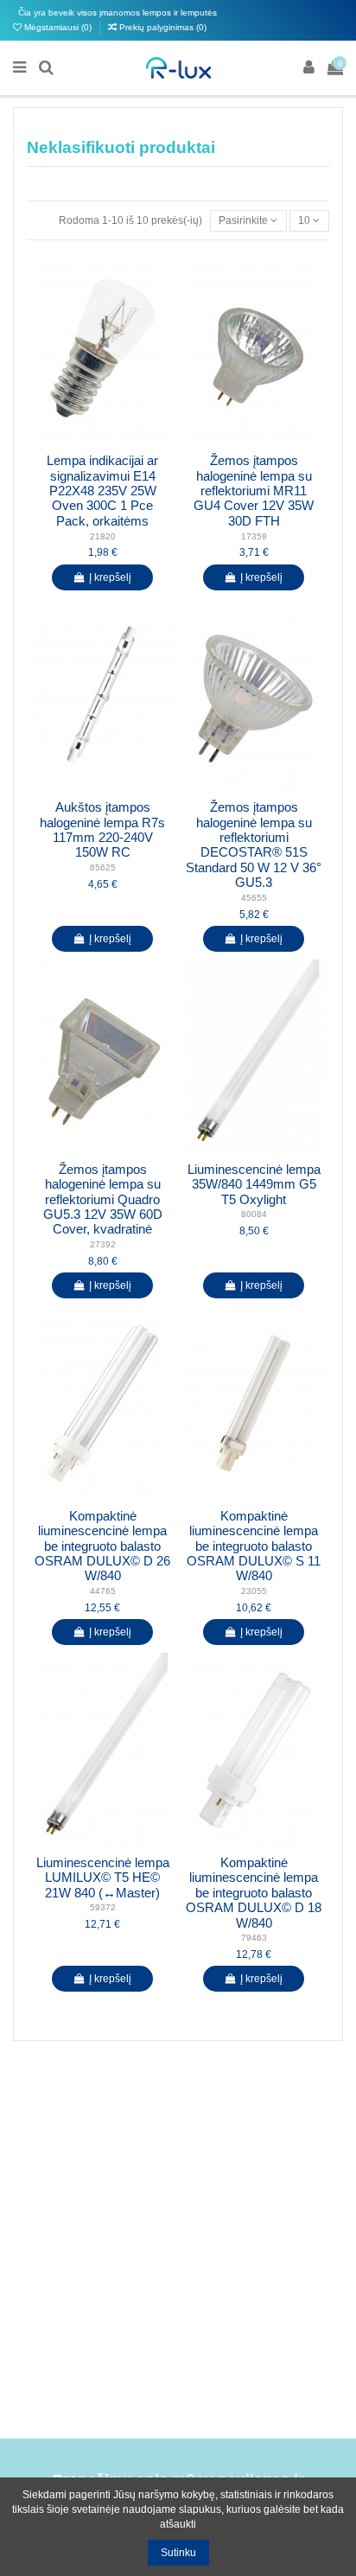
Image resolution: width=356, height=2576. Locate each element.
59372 (103, 1907)
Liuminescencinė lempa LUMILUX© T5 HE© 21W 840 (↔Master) (103, 1878)
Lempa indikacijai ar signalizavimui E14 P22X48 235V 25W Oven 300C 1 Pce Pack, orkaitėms (102, 491)
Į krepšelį (110, 577)
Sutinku (178, 2553)
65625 (103, 867)
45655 (254, 898)
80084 (254, 1214)
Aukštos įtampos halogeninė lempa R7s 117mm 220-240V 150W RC (102, 830)
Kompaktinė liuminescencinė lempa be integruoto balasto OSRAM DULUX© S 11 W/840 (254, 1546)
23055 (254, 1591)
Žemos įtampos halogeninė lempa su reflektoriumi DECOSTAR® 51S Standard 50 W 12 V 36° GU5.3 (254, 845)
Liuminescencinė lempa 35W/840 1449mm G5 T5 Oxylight (254, 1185)
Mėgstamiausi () (58, 27)
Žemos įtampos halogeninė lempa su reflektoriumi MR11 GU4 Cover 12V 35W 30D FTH (254, 491)
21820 (103, 536)
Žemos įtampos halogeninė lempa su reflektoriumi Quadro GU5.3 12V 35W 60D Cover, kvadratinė (103, 1200)
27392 (103, 1244)
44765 (103, 1591)
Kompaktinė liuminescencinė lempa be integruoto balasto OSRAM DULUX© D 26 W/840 (102, 1546)
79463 (254, 1938)
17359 (254, 536)
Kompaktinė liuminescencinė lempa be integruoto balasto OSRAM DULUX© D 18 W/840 (254, 1893)
